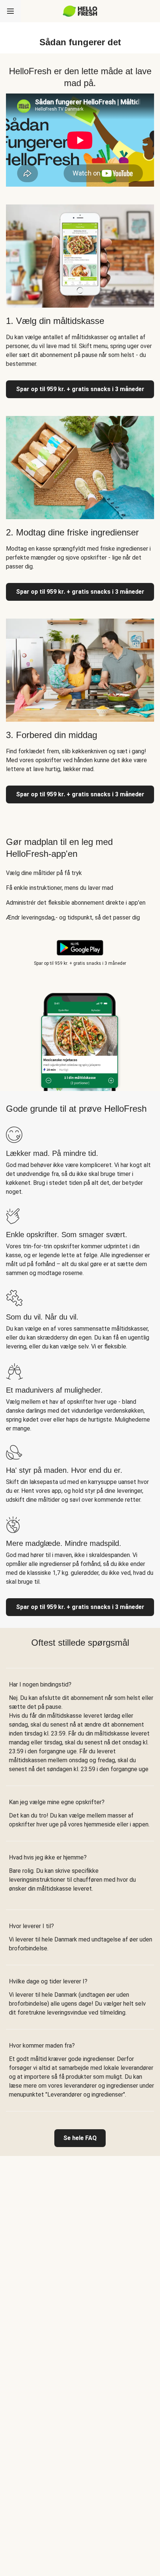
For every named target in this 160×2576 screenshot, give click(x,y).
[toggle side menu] (10, 11)
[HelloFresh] (80, 11)
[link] (80, 2138)
